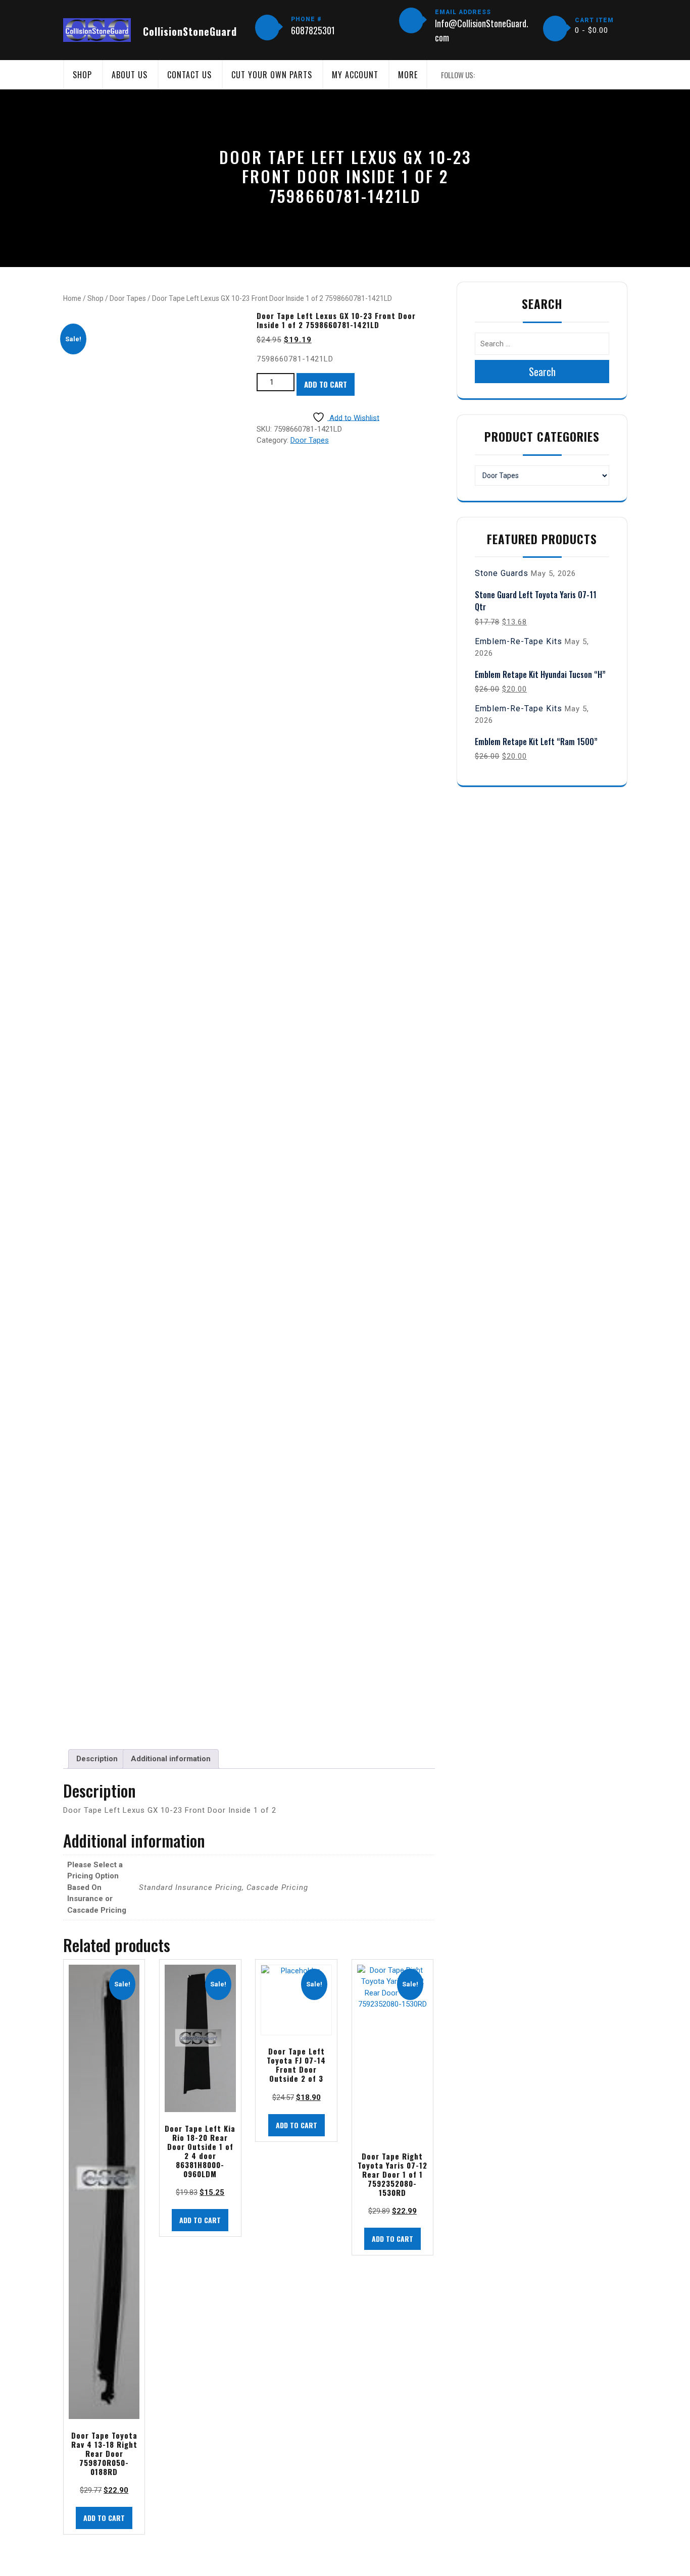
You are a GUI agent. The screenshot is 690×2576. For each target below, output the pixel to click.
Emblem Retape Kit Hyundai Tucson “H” (540, 674)
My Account (355, 75)
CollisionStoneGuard (190, 31)
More (408, 75)
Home (72, 298)
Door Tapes (128, 298)
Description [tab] (97, 1759)
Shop (82, 75)
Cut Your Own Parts (272, 75)
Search (542, 372)
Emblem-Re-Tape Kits (519, 641)
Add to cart (326, 384)
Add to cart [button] (104, 2518)
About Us (130, 75)
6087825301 (313, 30)
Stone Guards (502, 573)
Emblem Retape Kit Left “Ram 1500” (536, 742)
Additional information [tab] (171, 1759)
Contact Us (189, 75)
